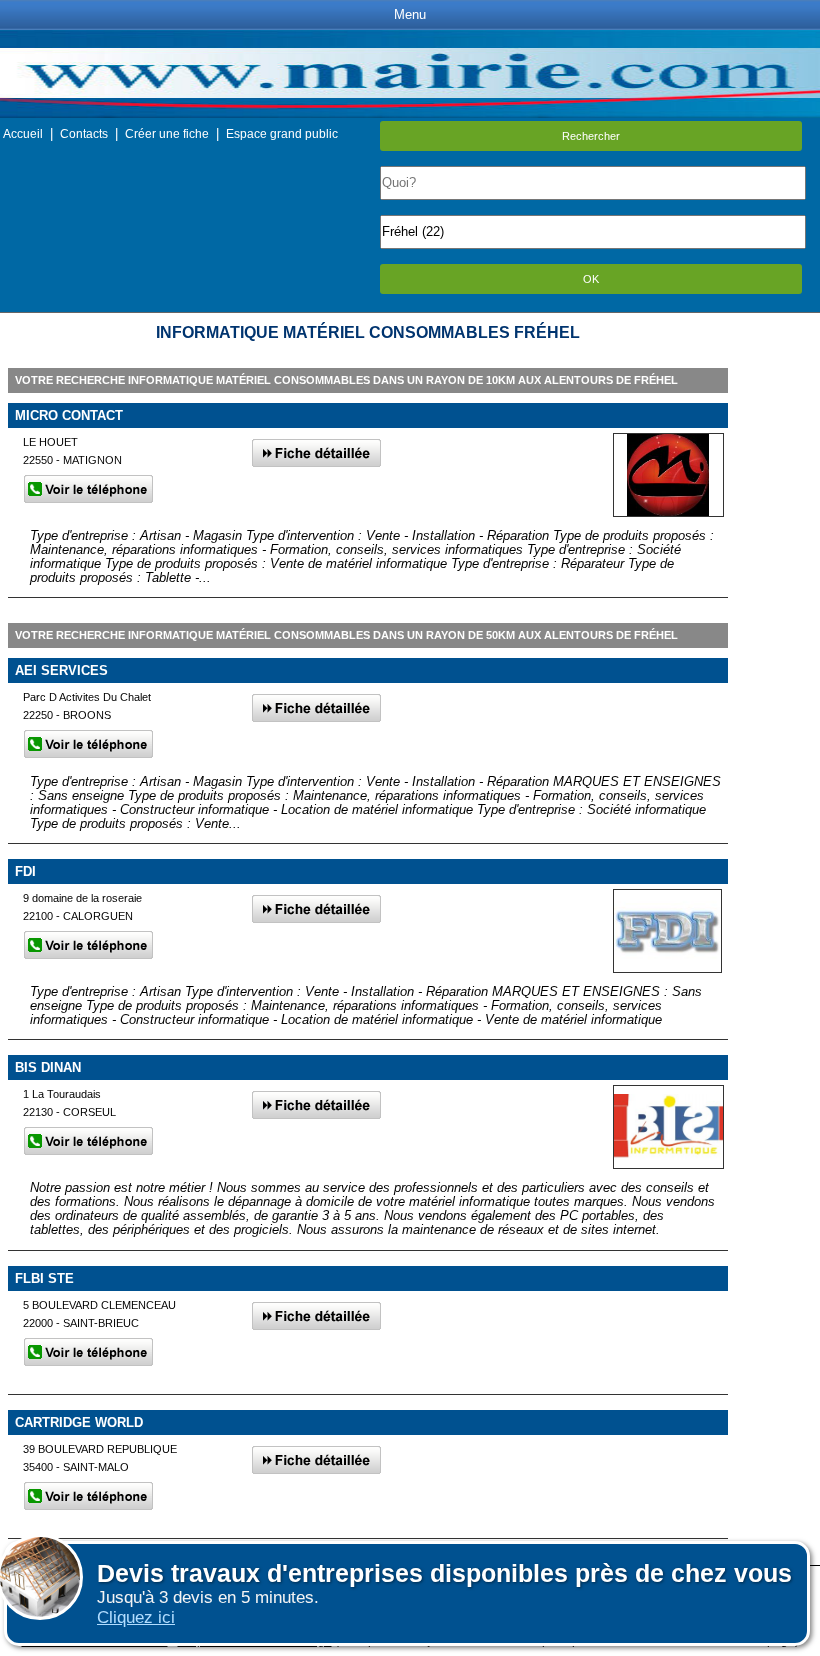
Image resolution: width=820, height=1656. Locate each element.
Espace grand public (282, 134)
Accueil (23, 134)
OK (591, 279)
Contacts (84, 134)
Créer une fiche (167, 134)
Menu (410, 14)
